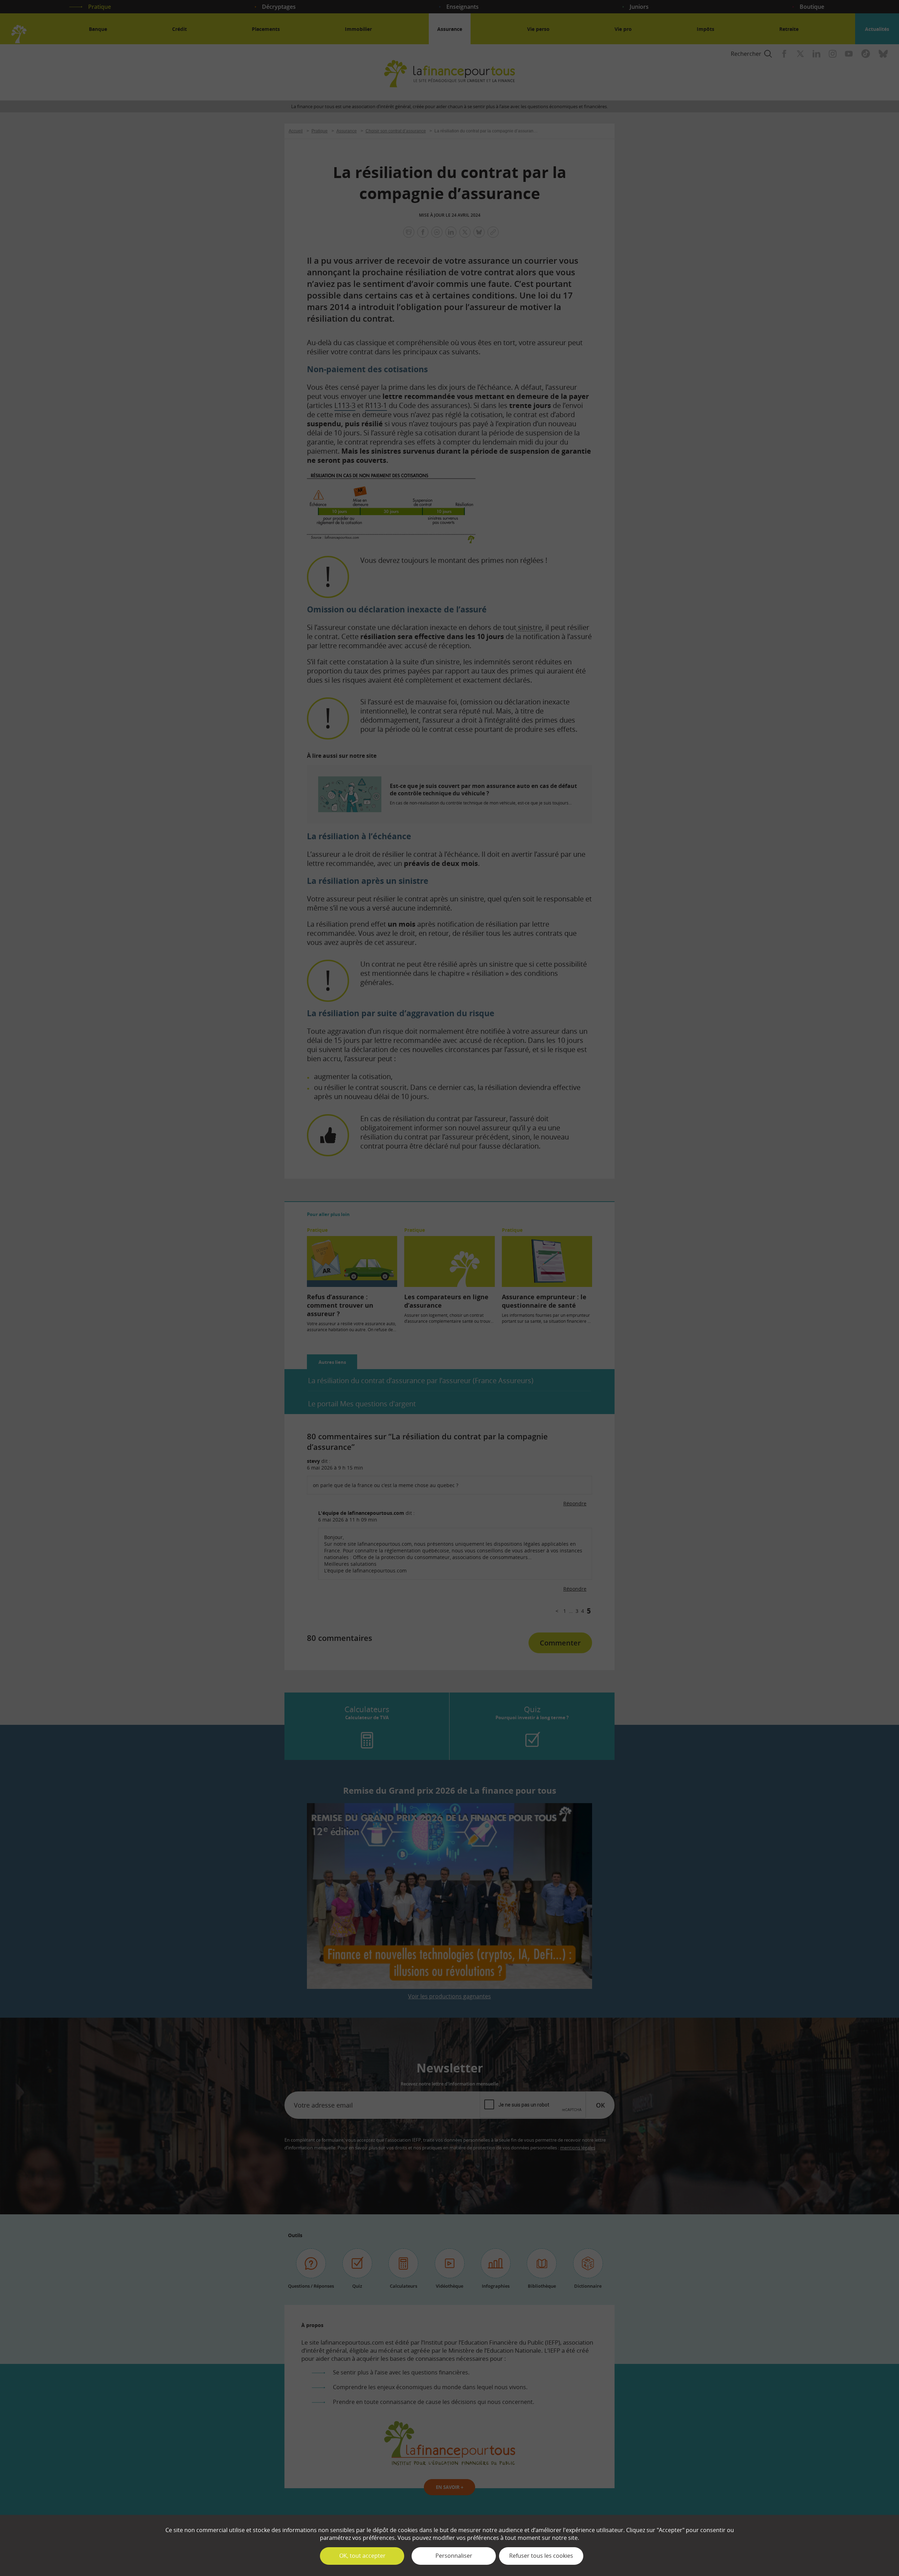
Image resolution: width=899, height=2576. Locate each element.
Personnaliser (454, 2556)
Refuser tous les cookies (541, 2556)
